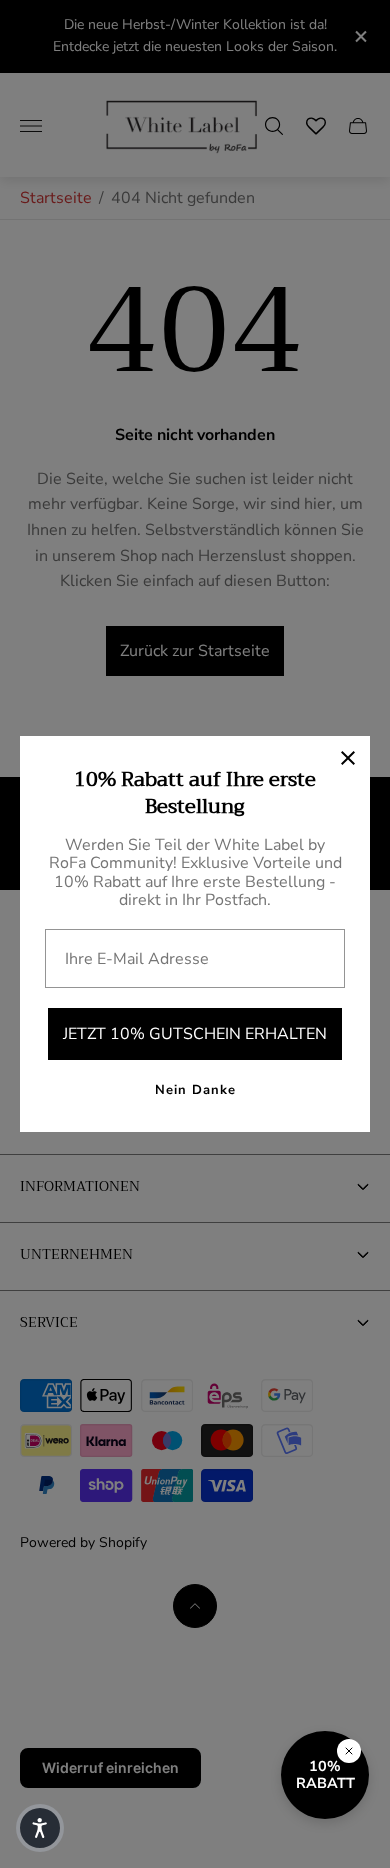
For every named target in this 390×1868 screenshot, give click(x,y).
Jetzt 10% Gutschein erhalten (195, 1034)
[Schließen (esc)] (348, 758)
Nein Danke (195, 1090)
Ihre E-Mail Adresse (137, 959)
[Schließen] (349, 1751)
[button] (40, 1828)
